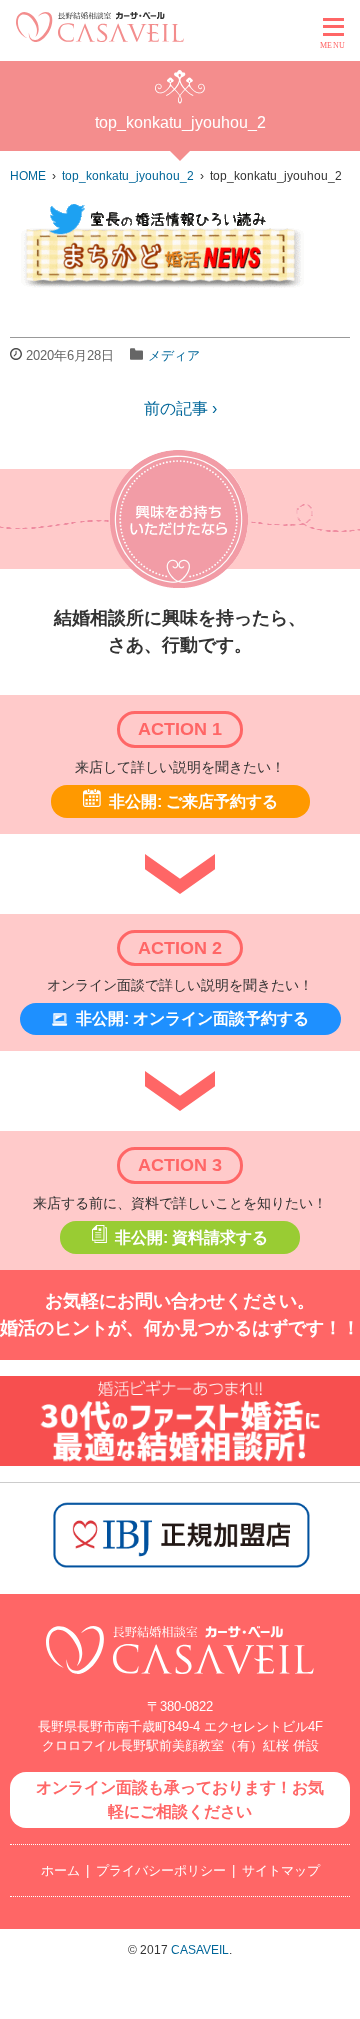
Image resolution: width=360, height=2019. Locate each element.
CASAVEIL (200, 1950)
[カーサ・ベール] (100, 36)
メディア (174, 355)
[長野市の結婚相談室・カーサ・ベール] (180, 1684)
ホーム (60, 1870)
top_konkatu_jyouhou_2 (128, 176)
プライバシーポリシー (161, 1870)
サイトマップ (281, 1870)
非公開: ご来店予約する (193, 801)
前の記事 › (180, 408)
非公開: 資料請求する (191, 1237)
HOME (28, 176)
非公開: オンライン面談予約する (192, 1018)
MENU (333, 45)
